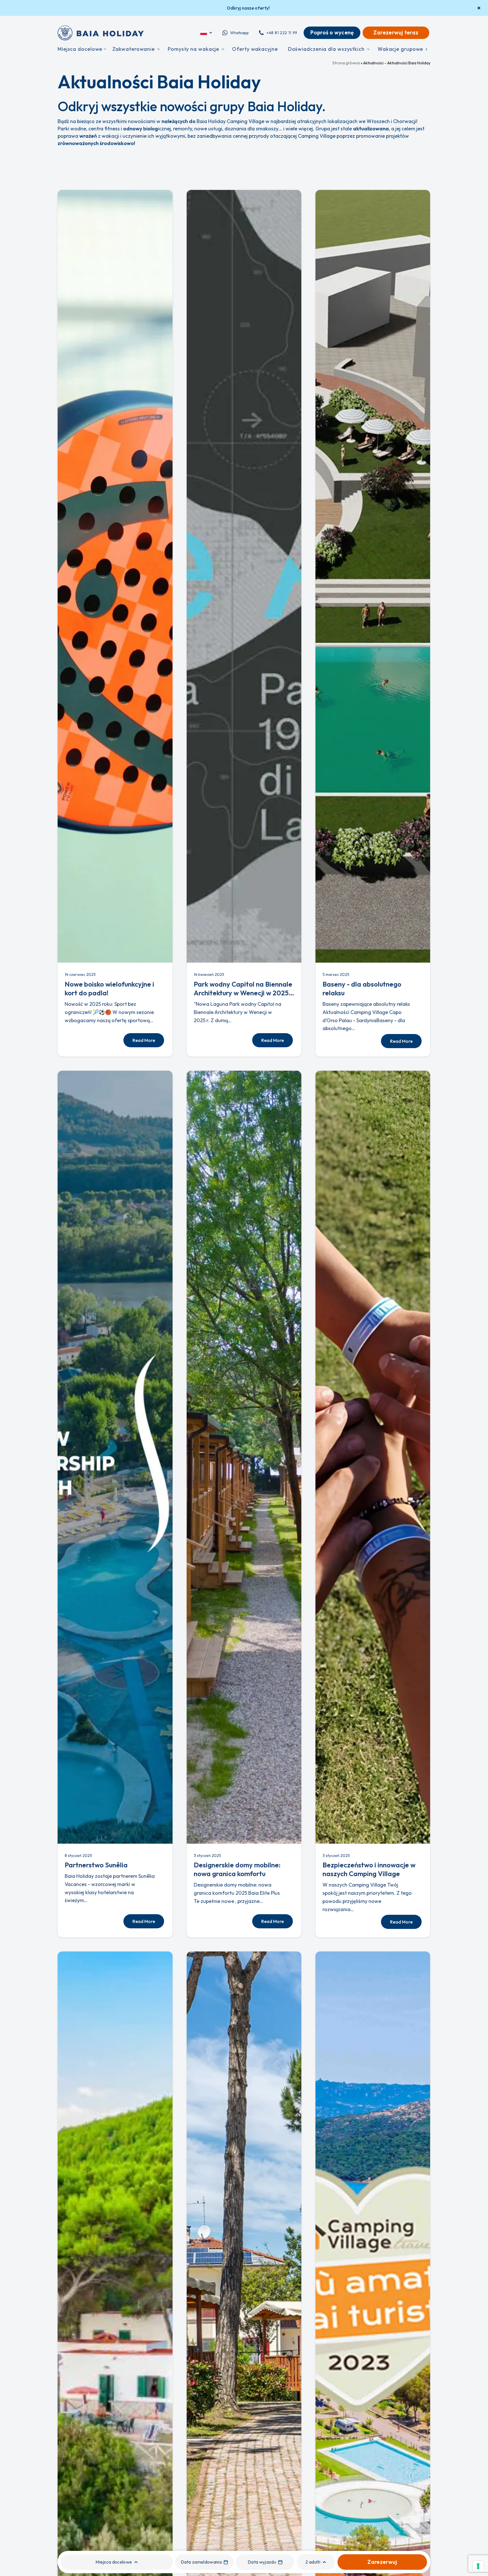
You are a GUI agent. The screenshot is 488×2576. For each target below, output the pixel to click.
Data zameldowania (201, 2562)
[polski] (207, 33)
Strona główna (346, 63)
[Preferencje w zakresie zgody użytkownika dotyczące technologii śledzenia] (478, 2566)
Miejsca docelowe (114, 2562)
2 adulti (313, 2562)
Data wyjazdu (262, 2562)
